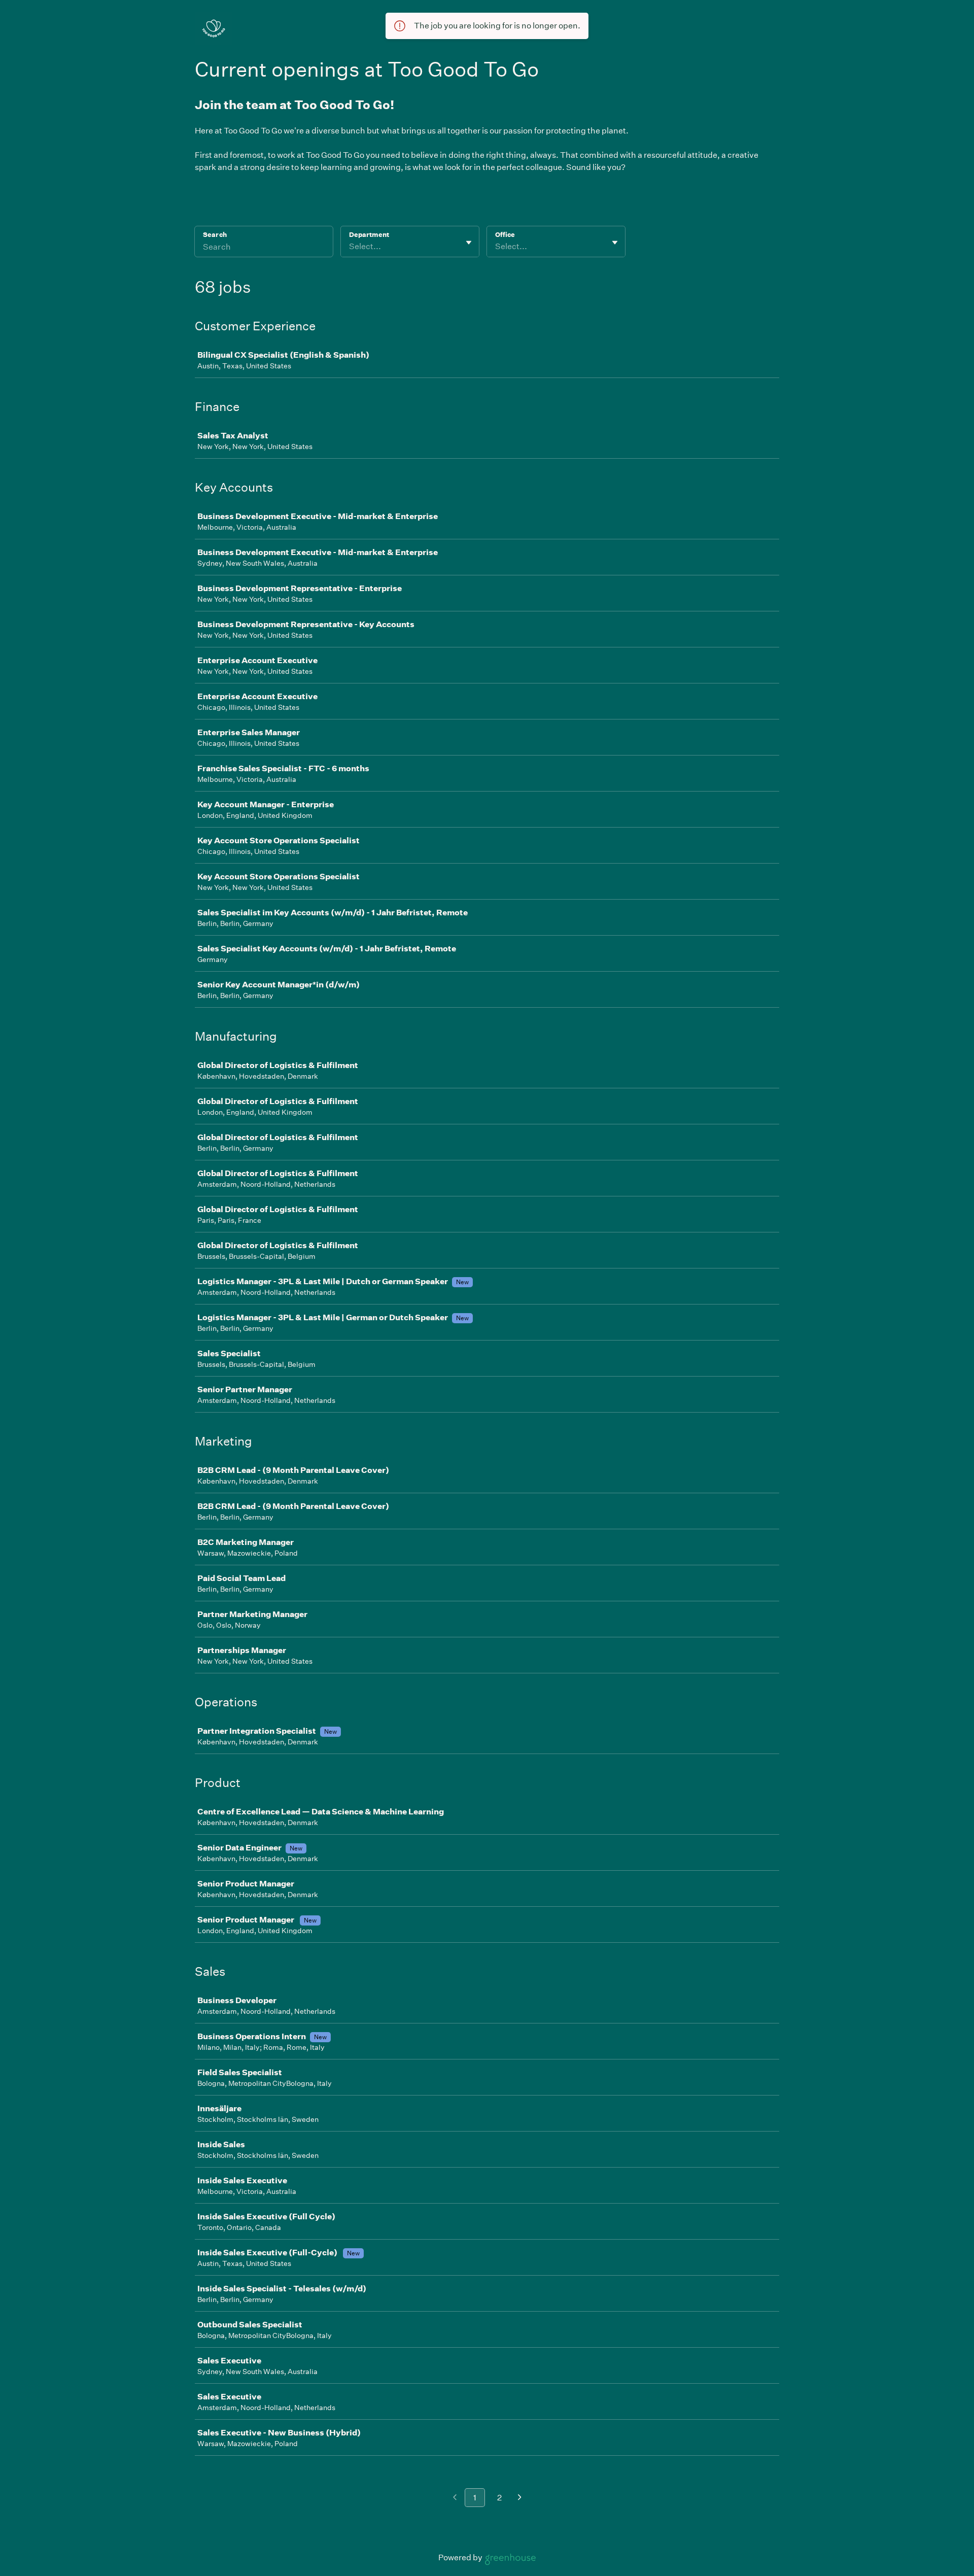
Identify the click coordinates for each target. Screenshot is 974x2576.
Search (215, 235)
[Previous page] (455, 2498)
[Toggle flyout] (469, 243)
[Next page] (520, 2498)
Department (369, 235)
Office (505, 235)
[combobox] (350, 247)
